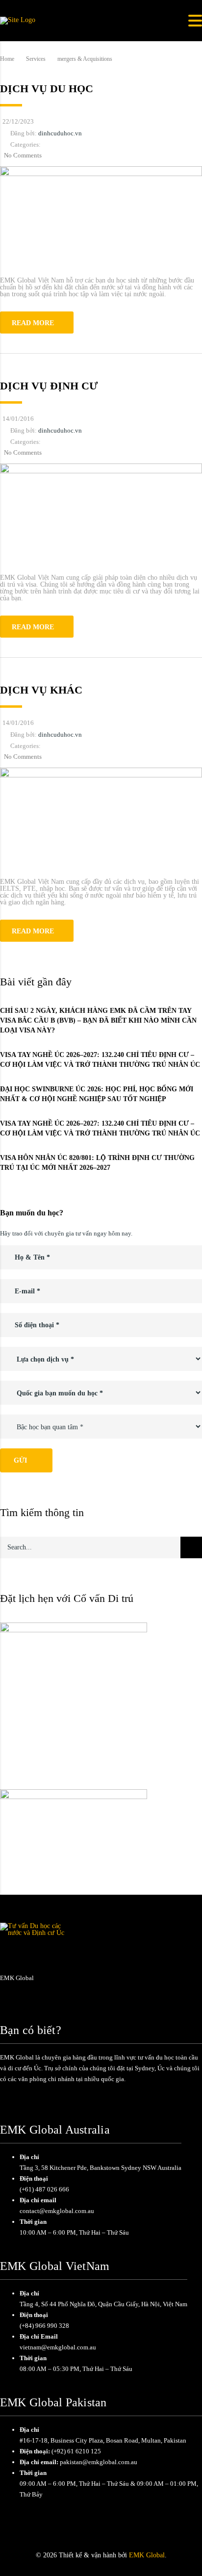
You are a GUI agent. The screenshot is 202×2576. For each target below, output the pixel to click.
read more (33, 323)
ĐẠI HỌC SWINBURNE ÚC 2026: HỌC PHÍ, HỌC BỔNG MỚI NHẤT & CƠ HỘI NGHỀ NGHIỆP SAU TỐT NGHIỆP (97, 1094)
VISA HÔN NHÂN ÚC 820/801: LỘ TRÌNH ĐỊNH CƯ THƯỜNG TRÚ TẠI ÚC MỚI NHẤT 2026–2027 (97, 1163)
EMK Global (147, 2555)
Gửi (20, 1460)
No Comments (23, 155)
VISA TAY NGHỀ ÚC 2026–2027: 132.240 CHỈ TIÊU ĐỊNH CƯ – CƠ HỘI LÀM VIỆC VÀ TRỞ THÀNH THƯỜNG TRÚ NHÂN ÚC (100, 1060)
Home (7, 59)
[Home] (18, 20)
